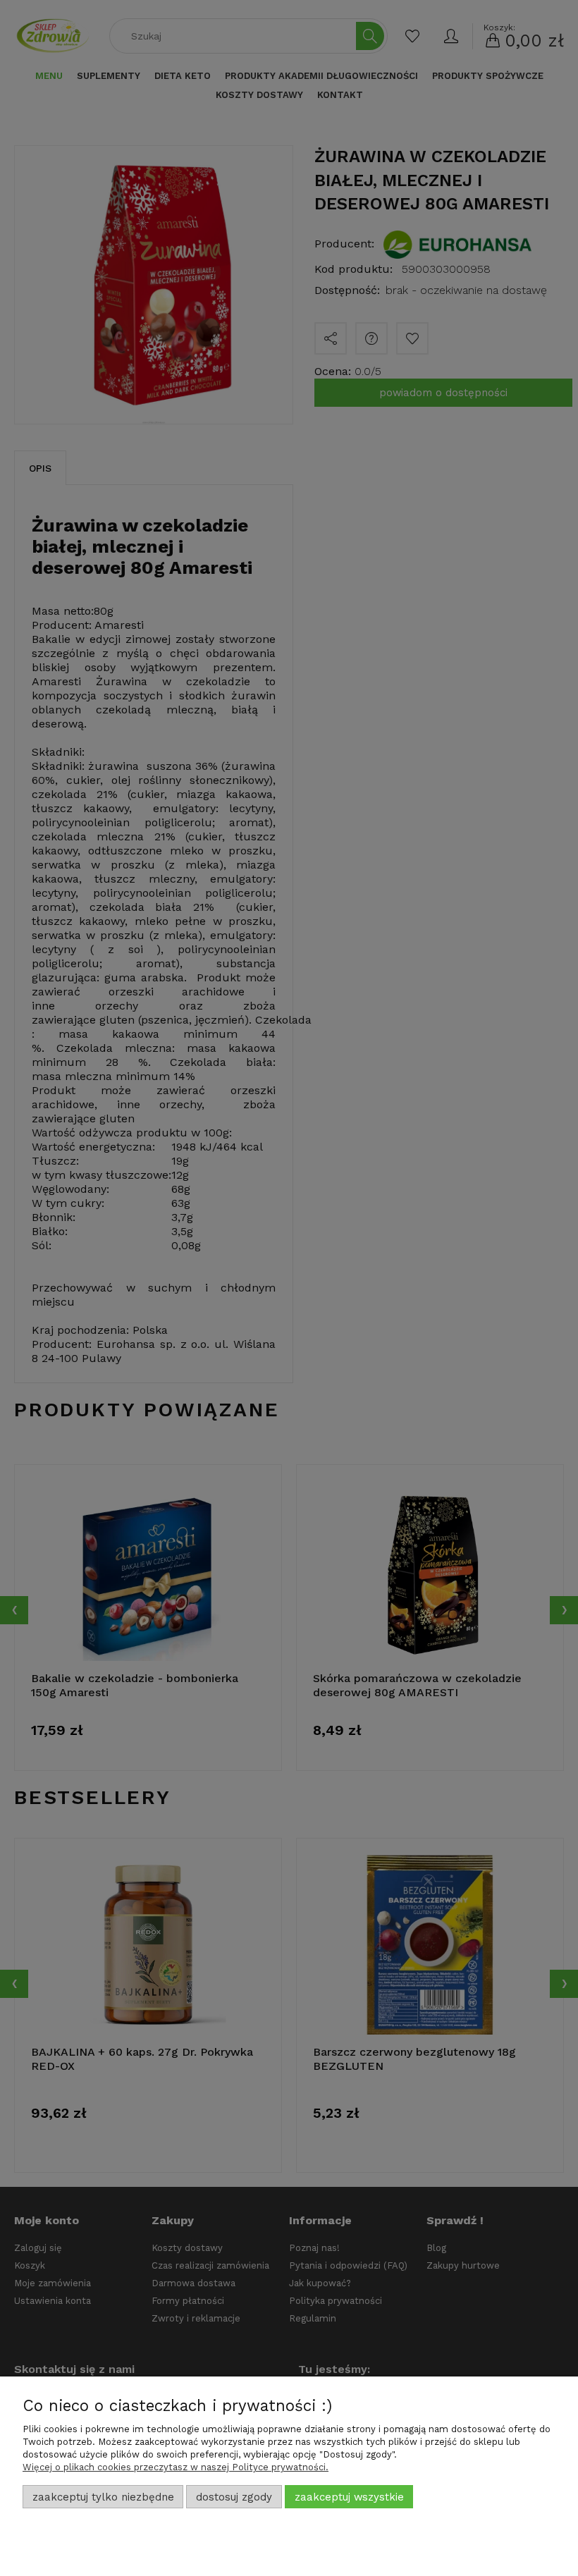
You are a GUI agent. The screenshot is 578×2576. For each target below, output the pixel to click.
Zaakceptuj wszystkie (349, 2497)
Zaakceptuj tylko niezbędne (103, 2497)
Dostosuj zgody (234, 2497)
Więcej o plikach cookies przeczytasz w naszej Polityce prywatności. (176, 2467)
